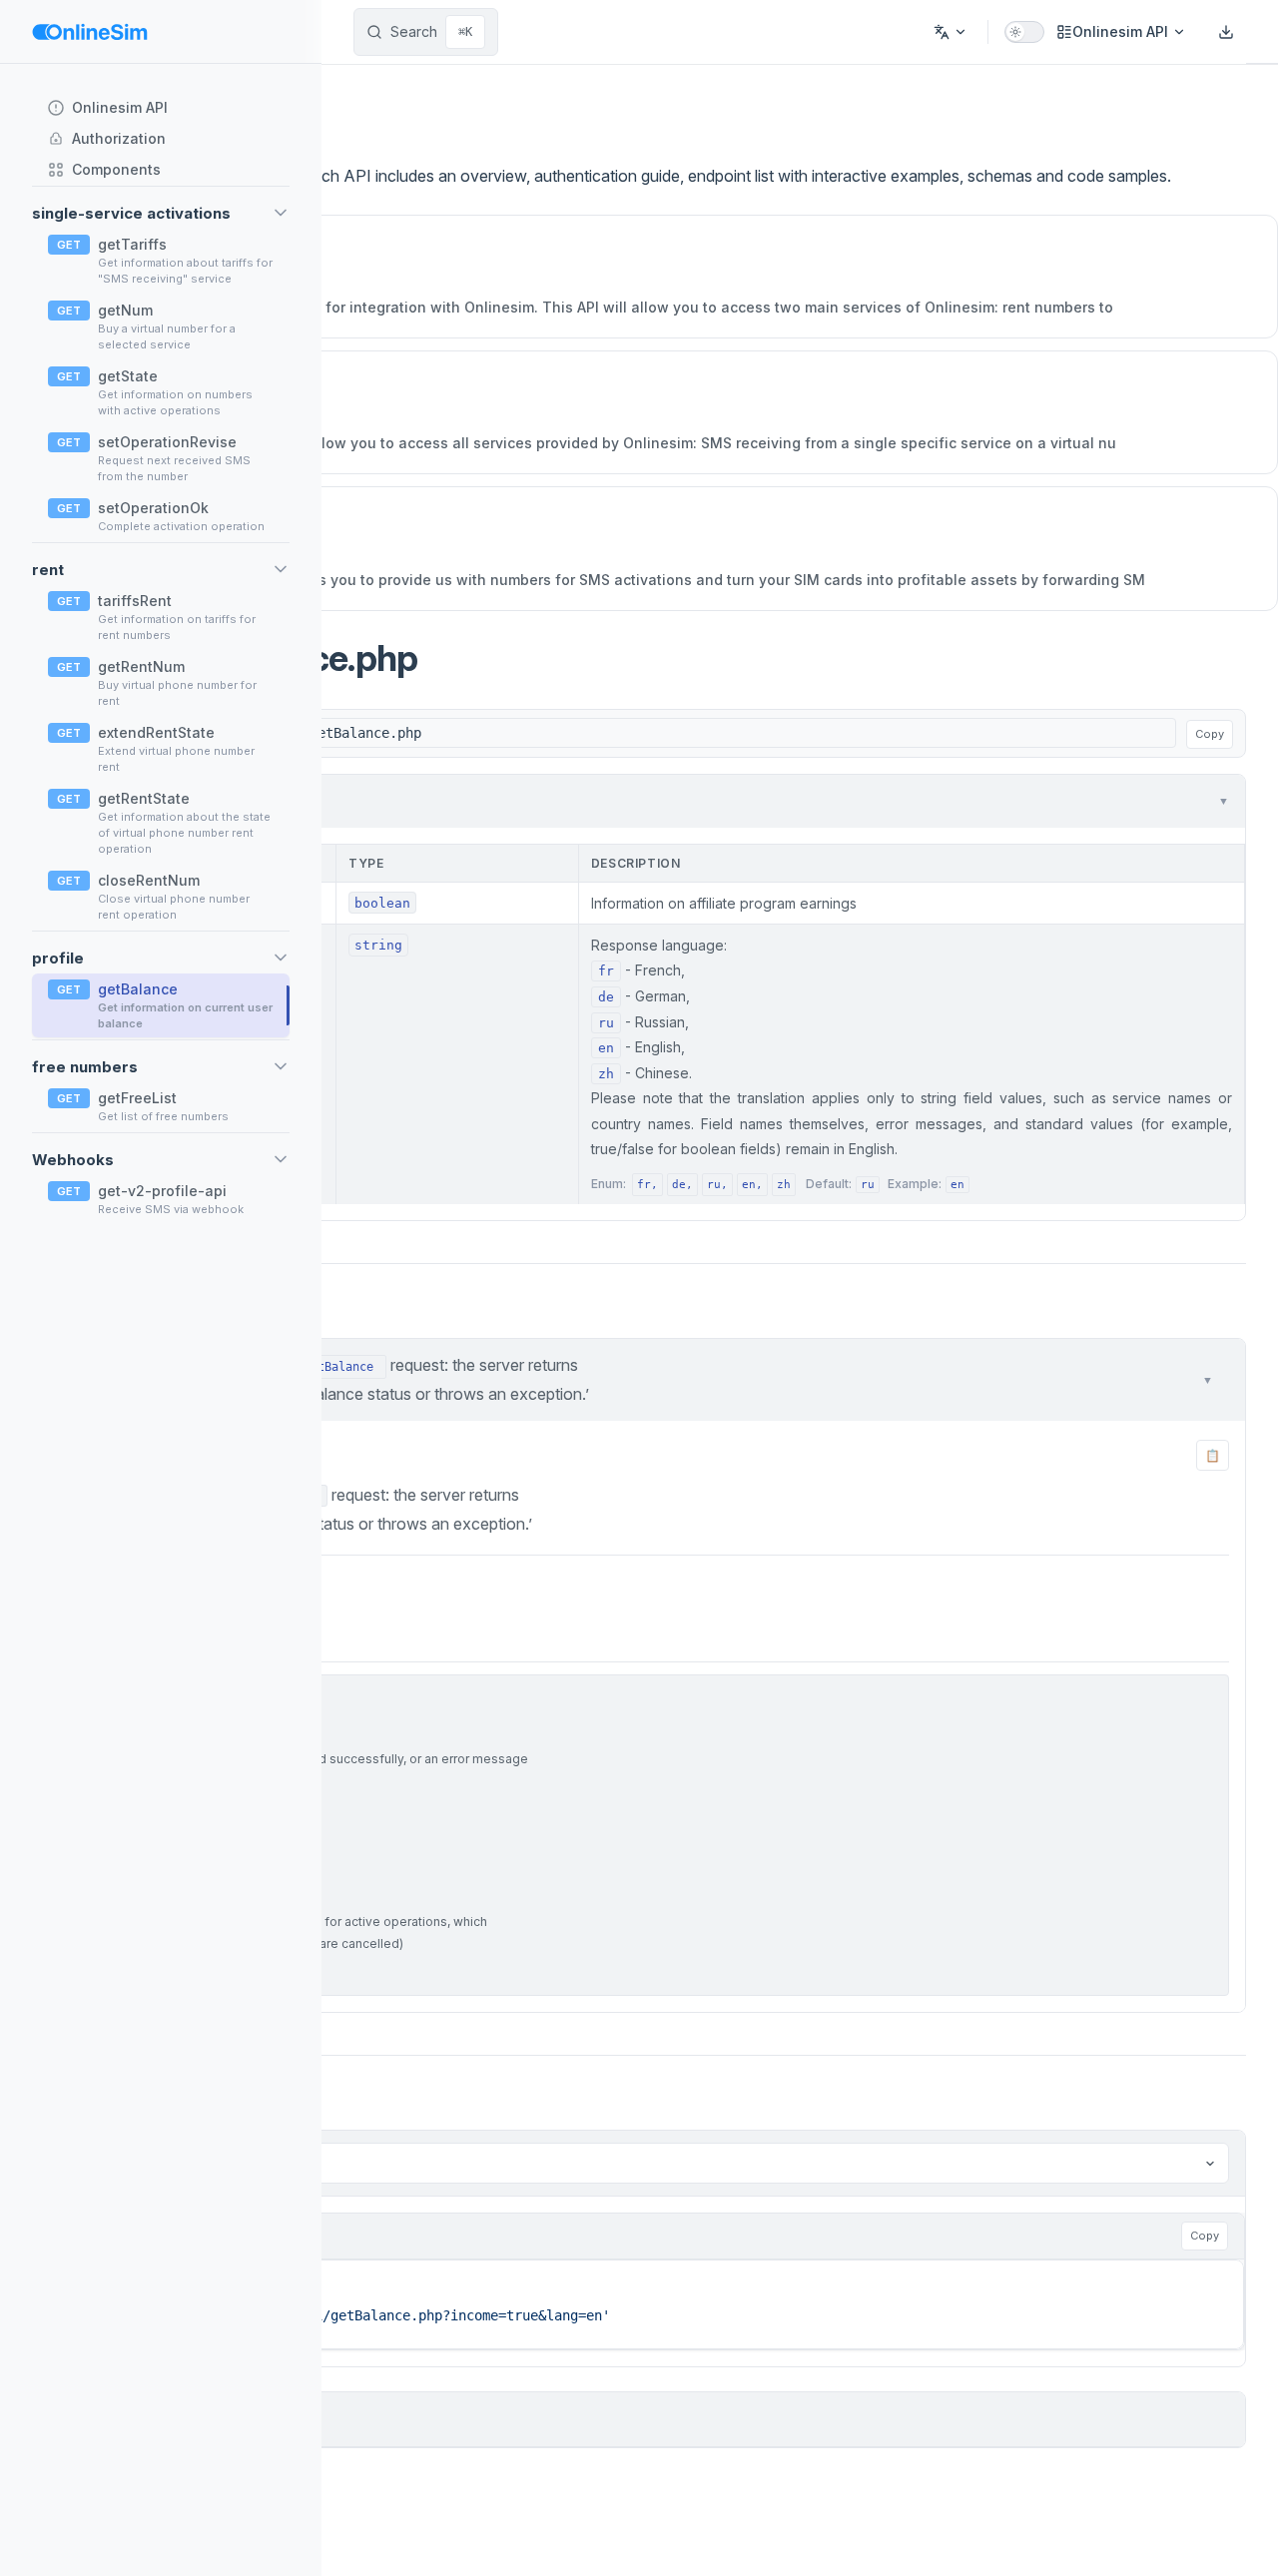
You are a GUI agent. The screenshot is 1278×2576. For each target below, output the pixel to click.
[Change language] (951, 32)
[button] (161, 213)
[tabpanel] (639, 2281)
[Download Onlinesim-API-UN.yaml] (1226, 32)
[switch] (1024, 32)
